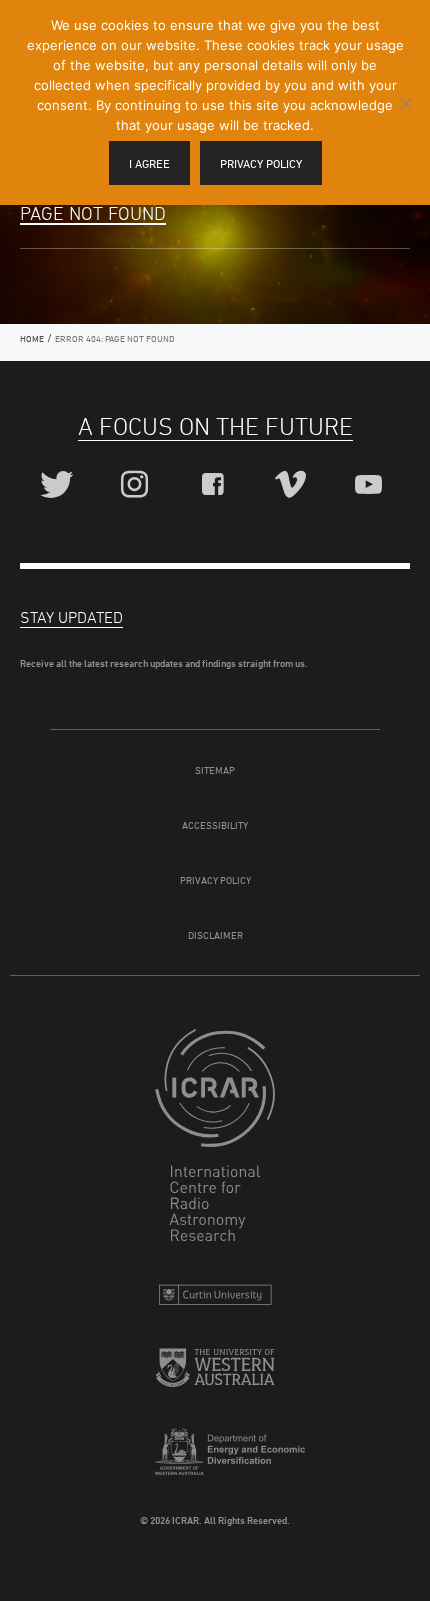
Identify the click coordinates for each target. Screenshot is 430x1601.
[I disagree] (405, 103)
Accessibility (215, 825)
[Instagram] (137, 485)
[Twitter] (59, 485)
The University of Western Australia (215, 1375)
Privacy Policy (215, 880)
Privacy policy (261, 163)
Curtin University (215, 1299)
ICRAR (215, 1140)
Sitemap (215, 770)
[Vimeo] (293, 485)
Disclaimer (215, 935)
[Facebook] (215, 485)
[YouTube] (371, 485)
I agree (149, 163)
